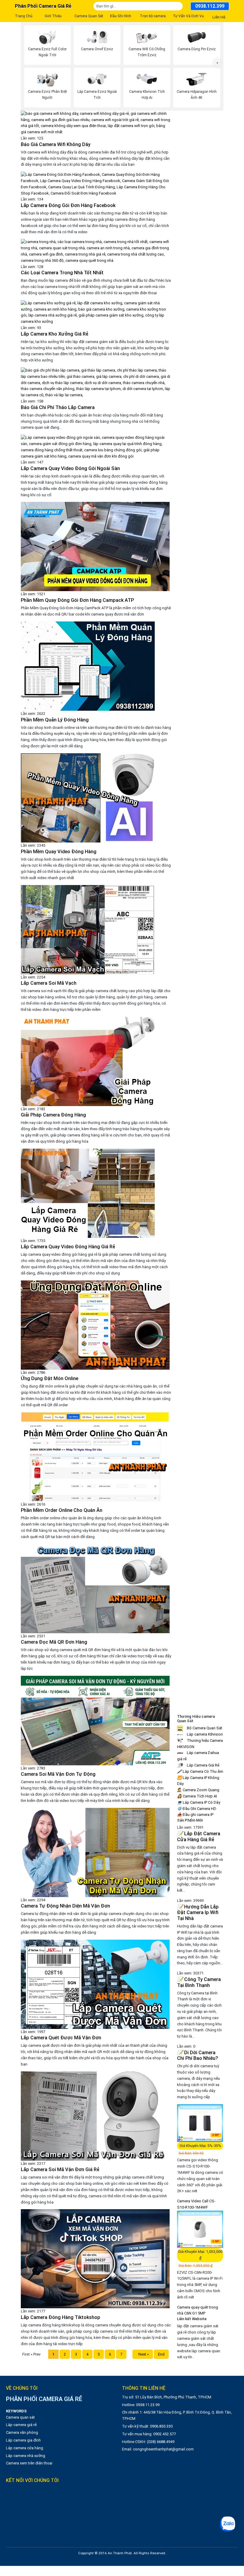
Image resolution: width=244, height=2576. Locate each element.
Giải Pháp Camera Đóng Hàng (53, 1115)
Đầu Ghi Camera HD (197, 1809)
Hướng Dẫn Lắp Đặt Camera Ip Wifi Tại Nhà (198, 1913)
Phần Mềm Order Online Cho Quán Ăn (62, 1510)
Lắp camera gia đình (23, 2440)
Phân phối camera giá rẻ (43, 6)
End (161, 2354)
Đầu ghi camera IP (195, 1815)
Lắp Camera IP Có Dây (199, 1802)
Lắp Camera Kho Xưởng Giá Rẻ (55, 334)
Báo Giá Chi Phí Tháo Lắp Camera (58, 407)
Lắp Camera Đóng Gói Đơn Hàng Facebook (68, 205)
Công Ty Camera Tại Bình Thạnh (199, 1982)
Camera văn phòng (22, 2432)
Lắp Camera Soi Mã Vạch (49, 983)
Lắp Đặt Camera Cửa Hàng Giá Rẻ (199, 1837)
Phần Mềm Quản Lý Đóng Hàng (55, 720)
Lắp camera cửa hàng (25, 2448)
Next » (143, 2354)
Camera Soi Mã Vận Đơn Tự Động (58, 1774)
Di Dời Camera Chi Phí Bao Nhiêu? (198, 2056)
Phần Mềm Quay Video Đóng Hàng (59, 852)
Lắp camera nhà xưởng (26, 2456)
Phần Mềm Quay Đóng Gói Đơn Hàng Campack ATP (77, 600)
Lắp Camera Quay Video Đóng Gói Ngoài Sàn (70, 468)
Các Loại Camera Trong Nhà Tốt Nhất (62, 273)
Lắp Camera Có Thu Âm (200, 1771)
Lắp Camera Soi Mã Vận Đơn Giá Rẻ (60, 2169)
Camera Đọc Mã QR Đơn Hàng (54, 1642)
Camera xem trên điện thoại (29, 2463)
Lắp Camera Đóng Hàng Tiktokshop (61, 2317)
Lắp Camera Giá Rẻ (203, 1765)
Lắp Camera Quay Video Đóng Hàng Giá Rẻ (68, 1247)
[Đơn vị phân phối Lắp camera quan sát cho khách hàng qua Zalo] (228, 2524)
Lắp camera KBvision (204, 1734)
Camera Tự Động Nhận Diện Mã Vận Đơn (65, 1906)
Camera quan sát (20, 2417)
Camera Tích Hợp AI (197, 1796)
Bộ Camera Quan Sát (204, 1728)
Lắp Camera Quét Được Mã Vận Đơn (61, 2038)
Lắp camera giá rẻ (21, 2425)
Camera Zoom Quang (198, 1790)
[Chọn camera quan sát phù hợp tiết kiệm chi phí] (218, 63)
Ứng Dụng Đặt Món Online (50, 1378)
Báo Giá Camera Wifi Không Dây (56, 144)
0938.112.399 (210, 6)
